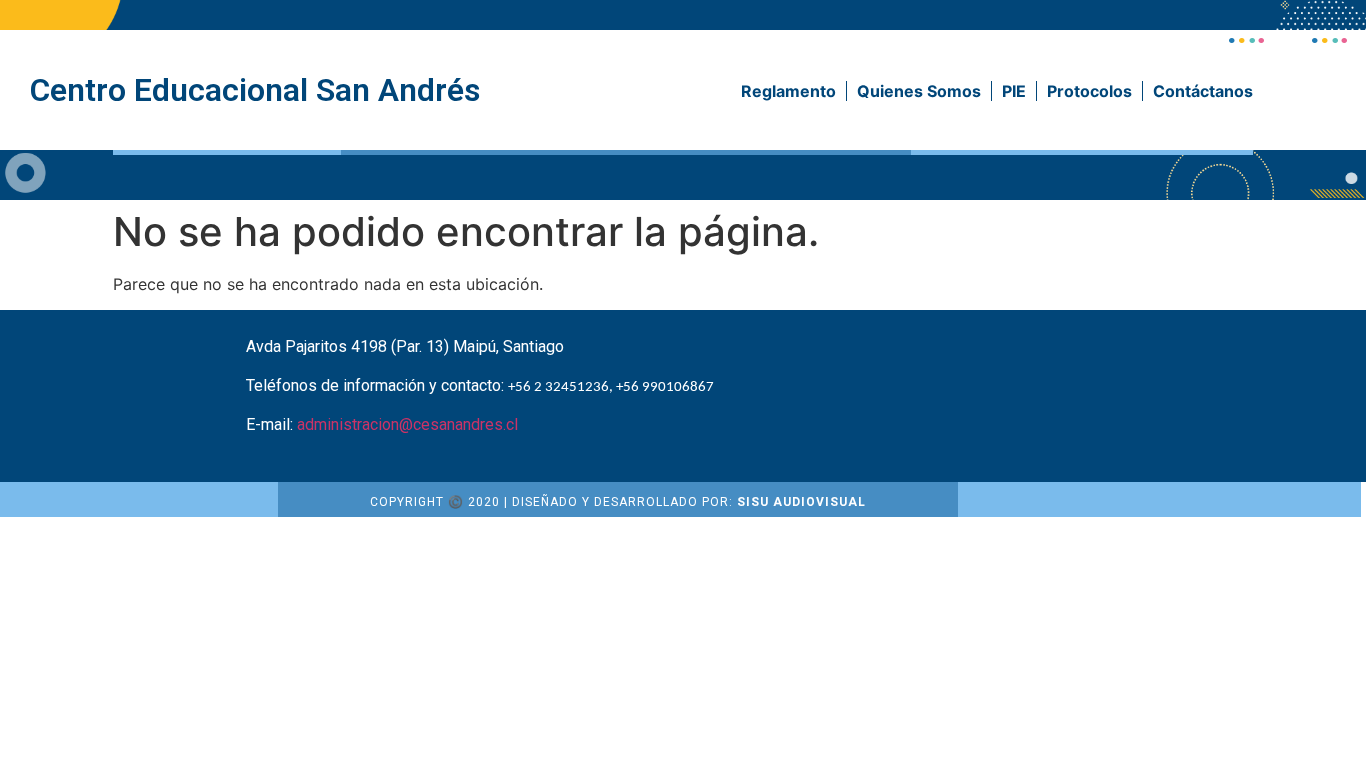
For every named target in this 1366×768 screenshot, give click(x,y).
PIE (1014, 91)
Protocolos (1089, 91)
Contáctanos (1203, 91)
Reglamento (788, 91)
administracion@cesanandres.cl (407, 424)
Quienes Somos (919, 91)
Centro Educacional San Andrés (255, 90)
